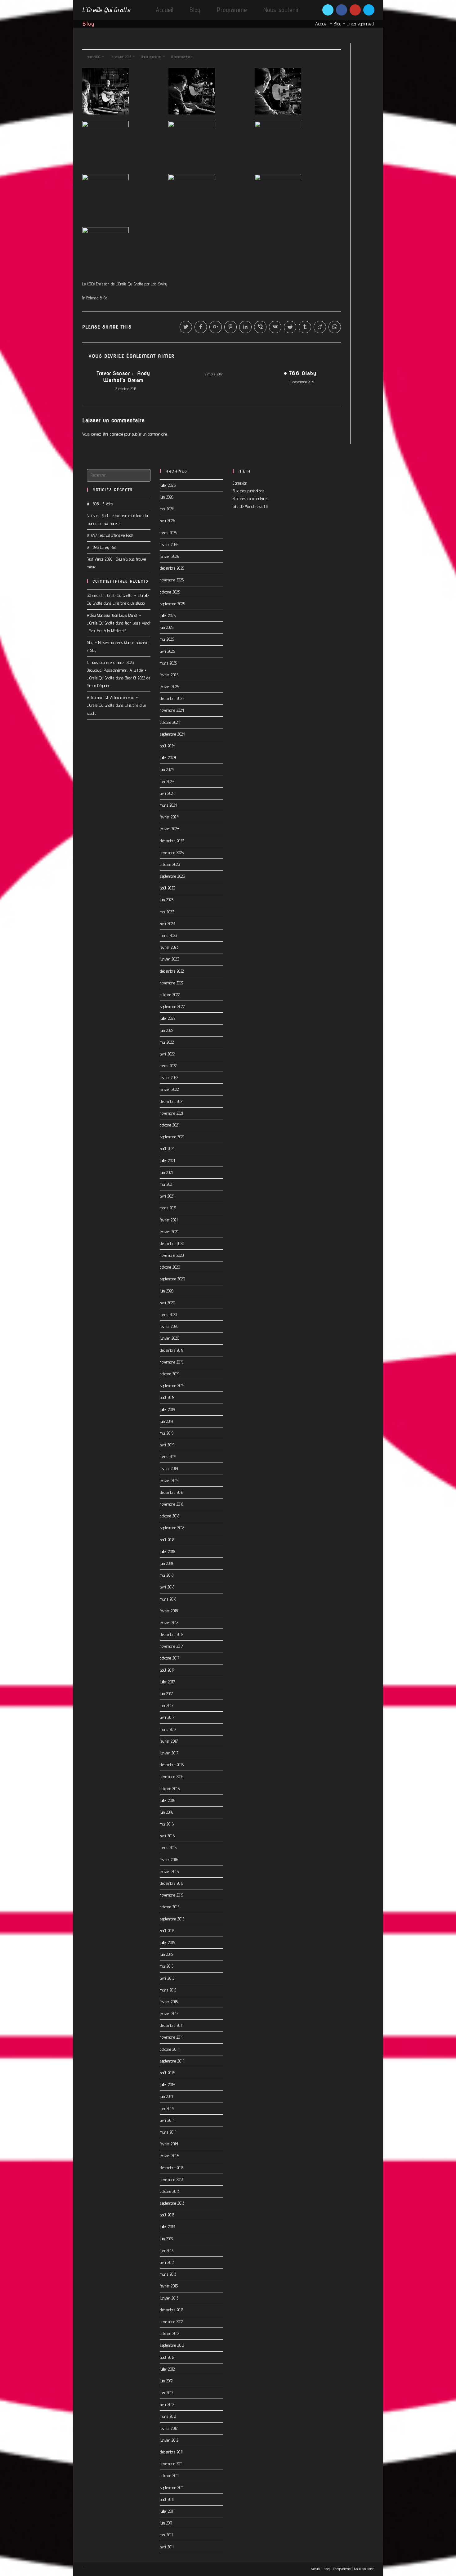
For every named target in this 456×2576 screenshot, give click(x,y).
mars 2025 (168, 663)
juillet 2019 (167, 1409)
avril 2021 (167, 1196)
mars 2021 (168, 1208)
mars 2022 (168, 1066)
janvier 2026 (169, 556)
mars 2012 (168, 2416)
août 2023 (168, 888)
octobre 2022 (170, 995)
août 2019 (167, 1397)
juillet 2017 (167, 1682)
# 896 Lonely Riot (101, 547)
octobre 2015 (170, 1907)
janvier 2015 (169, 2014)
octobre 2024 (170, 722)
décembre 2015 (172, 1883)
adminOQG (94, 57)
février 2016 (169, 1860)
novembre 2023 (172, 853)
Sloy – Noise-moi (100, 643)
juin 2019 (166, 1421)
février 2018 (169, 1611)
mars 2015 (168, 1990)
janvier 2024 (170, 829)
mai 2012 (166, 2393)
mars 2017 (168, 1729)
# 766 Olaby (300, 373)
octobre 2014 (170, 2049)
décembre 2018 (172, 1492)
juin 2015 (166, 1954)
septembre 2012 (172, 2345)
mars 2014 (168, 2132)
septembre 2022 (172, 1006)
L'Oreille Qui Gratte (106, 10)
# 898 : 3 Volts (100, 504)
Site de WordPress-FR (250, 506)
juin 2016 (167, 1812)
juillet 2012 (167, 2369)
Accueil (322, 24)
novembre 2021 (171, 1113)
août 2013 (167, 2215)
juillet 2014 (168, 2085)
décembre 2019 (172, 1350)
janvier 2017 (169, 1753)
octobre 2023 (170, 864)
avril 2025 (167, 651)
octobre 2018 (170, 1516)
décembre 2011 (171, 2452)
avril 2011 (167, 2547)
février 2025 (169, 675)
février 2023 (169, 947)
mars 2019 (168, 1457)
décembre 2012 (172, 2310)
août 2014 (167, 2073)
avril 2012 (167, 2404)
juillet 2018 (167, 1552)
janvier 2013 (169, 2298)
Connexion (240, 483)
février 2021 (169, 1220)
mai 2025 (167, 639)
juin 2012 (166, 2381)
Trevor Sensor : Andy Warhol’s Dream (123, 377)
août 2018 (167, 1540)
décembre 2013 (172, 2168)
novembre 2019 (172, 1362)
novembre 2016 (172, 1776)
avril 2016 (167, 1836)
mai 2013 (167, 2251)
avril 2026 (167, 521)
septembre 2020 (172, 1279)
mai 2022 (167, 1042)
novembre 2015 (172, 1895)
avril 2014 (167, 2120)
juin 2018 (166, 1563)
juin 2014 (167, 2096)
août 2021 (167, 1149)
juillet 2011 (167, 2511)
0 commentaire (182, 57)
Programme (342, 2569)
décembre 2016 (172, 1765)
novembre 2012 (171, 2322)
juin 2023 (167, 900)
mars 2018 (168, 1599)
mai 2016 (167, 1824)
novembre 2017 (172, 1646)
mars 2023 (168, 935)
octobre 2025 (170, 592)
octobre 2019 (170, 1374)
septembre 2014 (172, 2061)
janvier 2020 (169, 1338)
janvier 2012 (169, 2440)
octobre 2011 (169, 2475)
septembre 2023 (172, 876)
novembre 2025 (172, 580)
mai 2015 (167, 1966)
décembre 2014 (172, 2025)
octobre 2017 (170, 1658)
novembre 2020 (172, 1255)
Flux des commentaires (251, 499)
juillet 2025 (168, 616)
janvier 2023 (169, 959)
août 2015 (167, 1931)
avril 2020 (167, 1303)
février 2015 (169, 2002)
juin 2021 (166, 1172)
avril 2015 (167, 1978)
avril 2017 (167, 1717)
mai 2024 (167, 782)
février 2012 (169, 2428)
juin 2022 (167, 1030)
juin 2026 (167, 497)
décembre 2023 (172, 841)
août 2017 (167, 1670)
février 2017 (169, 1741)
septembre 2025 (172, 604)
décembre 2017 (172, 1634)
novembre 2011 (171, 2464)
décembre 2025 (172, 568)
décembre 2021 (172, 1101)
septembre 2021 (172, 1137)
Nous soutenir (364, 2569)
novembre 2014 (172, 2037)
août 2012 (167, 2357)
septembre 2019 (172, 1386)
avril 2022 (167, 1054)
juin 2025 (167, 627)
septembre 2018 (172, 1528)
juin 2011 (166, 2523)
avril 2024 (168, 793)
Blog (338, 24)
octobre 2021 (169, 1125)
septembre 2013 (172, 2203)
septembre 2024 (172, 734)
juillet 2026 (168, 485)
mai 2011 (166, 2535)
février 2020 (169, 1326)
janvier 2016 (169, 1871)
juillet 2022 (168, 1018)
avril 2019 (167, 1445)
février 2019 (169, 1468)
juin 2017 (166, 1694)
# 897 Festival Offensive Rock (110, 535)
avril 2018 (167, 1587)
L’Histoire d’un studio (129, 603)
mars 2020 (168, 1315)
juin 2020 (167, 1291)
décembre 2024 (172, 698)
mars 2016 (168, 1848)
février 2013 (169, 2286)
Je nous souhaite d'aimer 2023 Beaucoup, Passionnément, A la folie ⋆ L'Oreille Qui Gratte (117, 670)
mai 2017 (167, 1705)
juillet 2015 (167, 1942)
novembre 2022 (172, 983)
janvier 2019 (169, 1481)
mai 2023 (167, 912)
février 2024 (169, 817)
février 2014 (169, 2144)
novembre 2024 (172, 710)
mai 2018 (167, 1575)
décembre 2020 (172, 1243)
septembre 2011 (172, 2488)
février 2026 (169, 544)
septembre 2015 (172, 1919)
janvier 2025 (169, 687)
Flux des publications (249, 491)
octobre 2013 (170, 2191)
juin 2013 (166, 2239)
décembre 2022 (172, 971)
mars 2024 (169, 805)
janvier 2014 (169, 2156)
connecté (116, 434)
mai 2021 (166, 1184)
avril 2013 (167, 2262)
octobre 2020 (170, 1267)
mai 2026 (167, 509)
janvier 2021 (169, 1232)
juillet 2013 (167, 2227)
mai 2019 (167, 1433)
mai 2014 (167, 2108)
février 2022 (169, 1077)
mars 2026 (168, 533)
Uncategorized (360, 24)
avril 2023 (167, 924)
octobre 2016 (170, 1789)
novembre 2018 (172, 1504)
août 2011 (167, 2499)
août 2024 (168, 746)
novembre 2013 (172, 2180)
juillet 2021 (167, 1161)
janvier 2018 (169, 1623)
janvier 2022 (169, 1089)
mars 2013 (168, 2274)
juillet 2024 (168, 758)
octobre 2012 (169, 2333)
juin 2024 (167, 769)
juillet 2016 (168, 1800)
